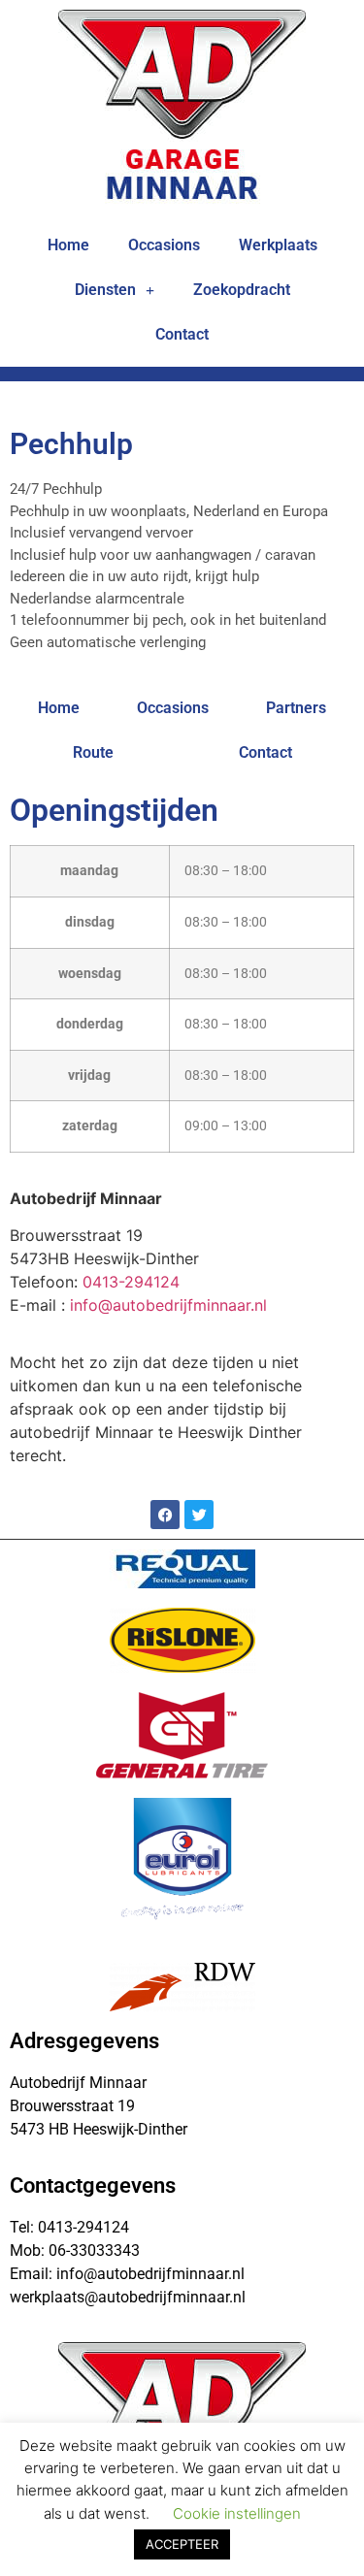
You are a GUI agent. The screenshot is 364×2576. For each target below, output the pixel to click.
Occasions (164, 245)
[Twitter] (199, 1515)
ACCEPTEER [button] (182, 2544)
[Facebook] (165, 1515)
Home (68, 245)
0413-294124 (131, 1282)
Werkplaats (278, 245)
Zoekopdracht (242, 290)
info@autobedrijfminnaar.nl (168, 1305)
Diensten (105, 290)
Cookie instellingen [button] (237, 2513)
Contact (182, 334)
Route (93, 752)
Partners (296, 708)
